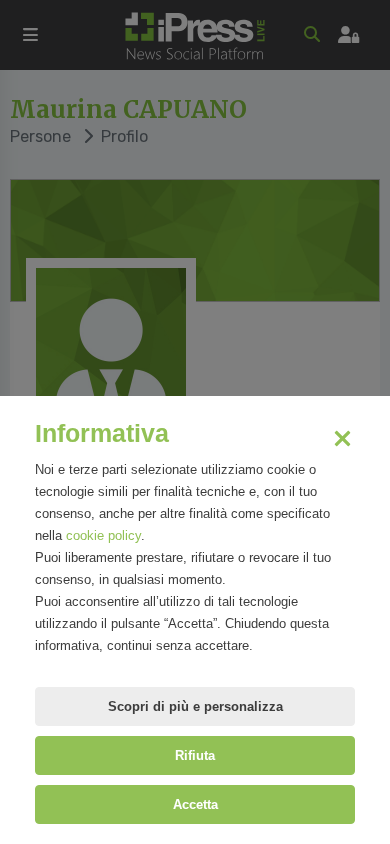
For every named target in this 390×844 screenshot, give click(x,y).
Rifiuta (195, 755)
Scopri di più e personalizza (195, 706)
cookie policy (103, 535)
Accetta (195, 804)
